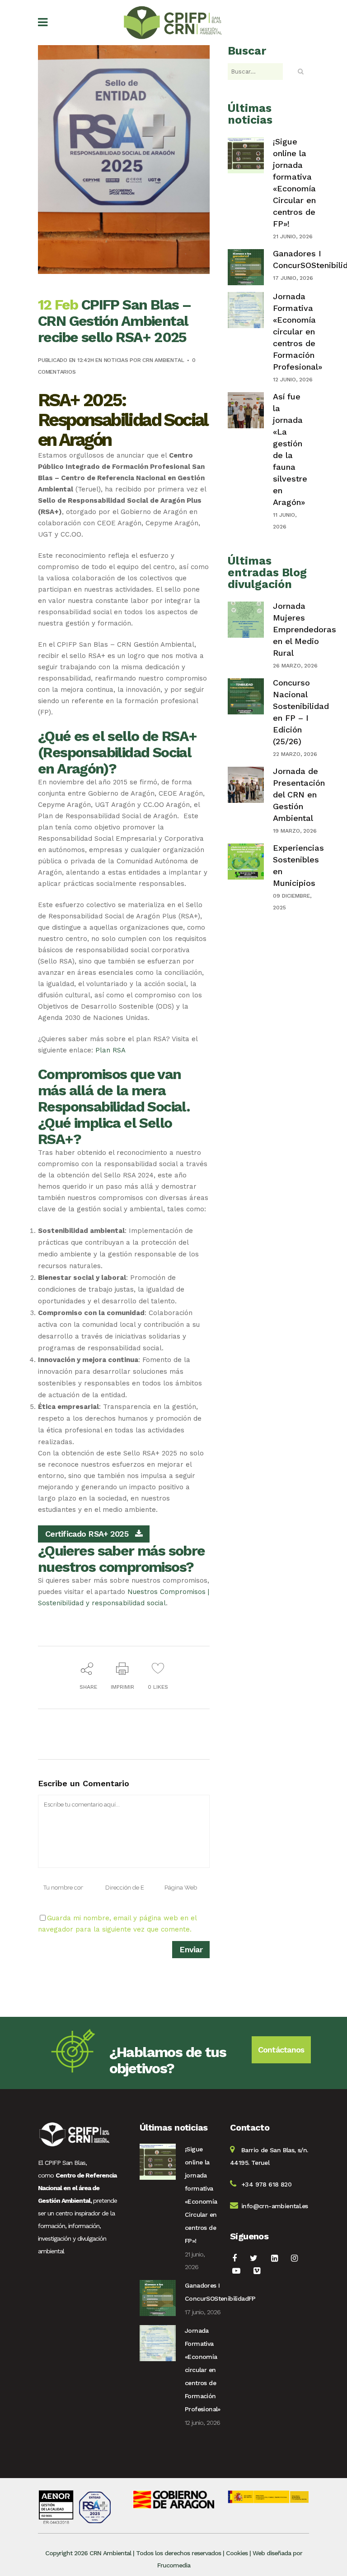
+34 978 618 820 (266, 2184)
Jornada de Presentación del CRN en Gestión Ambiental (299, 795)
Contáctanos (281, 2050)
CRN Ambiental (163, 360)
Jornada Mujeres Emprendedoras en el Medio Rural (305, 629)
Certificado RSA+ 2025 (87, 1534)
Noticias (116, 360)
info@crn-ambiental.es (274, 2206)
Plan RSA (110, 1050)
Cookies (237, 2553)
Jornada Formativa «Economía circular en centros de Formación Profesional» (298, 331)
